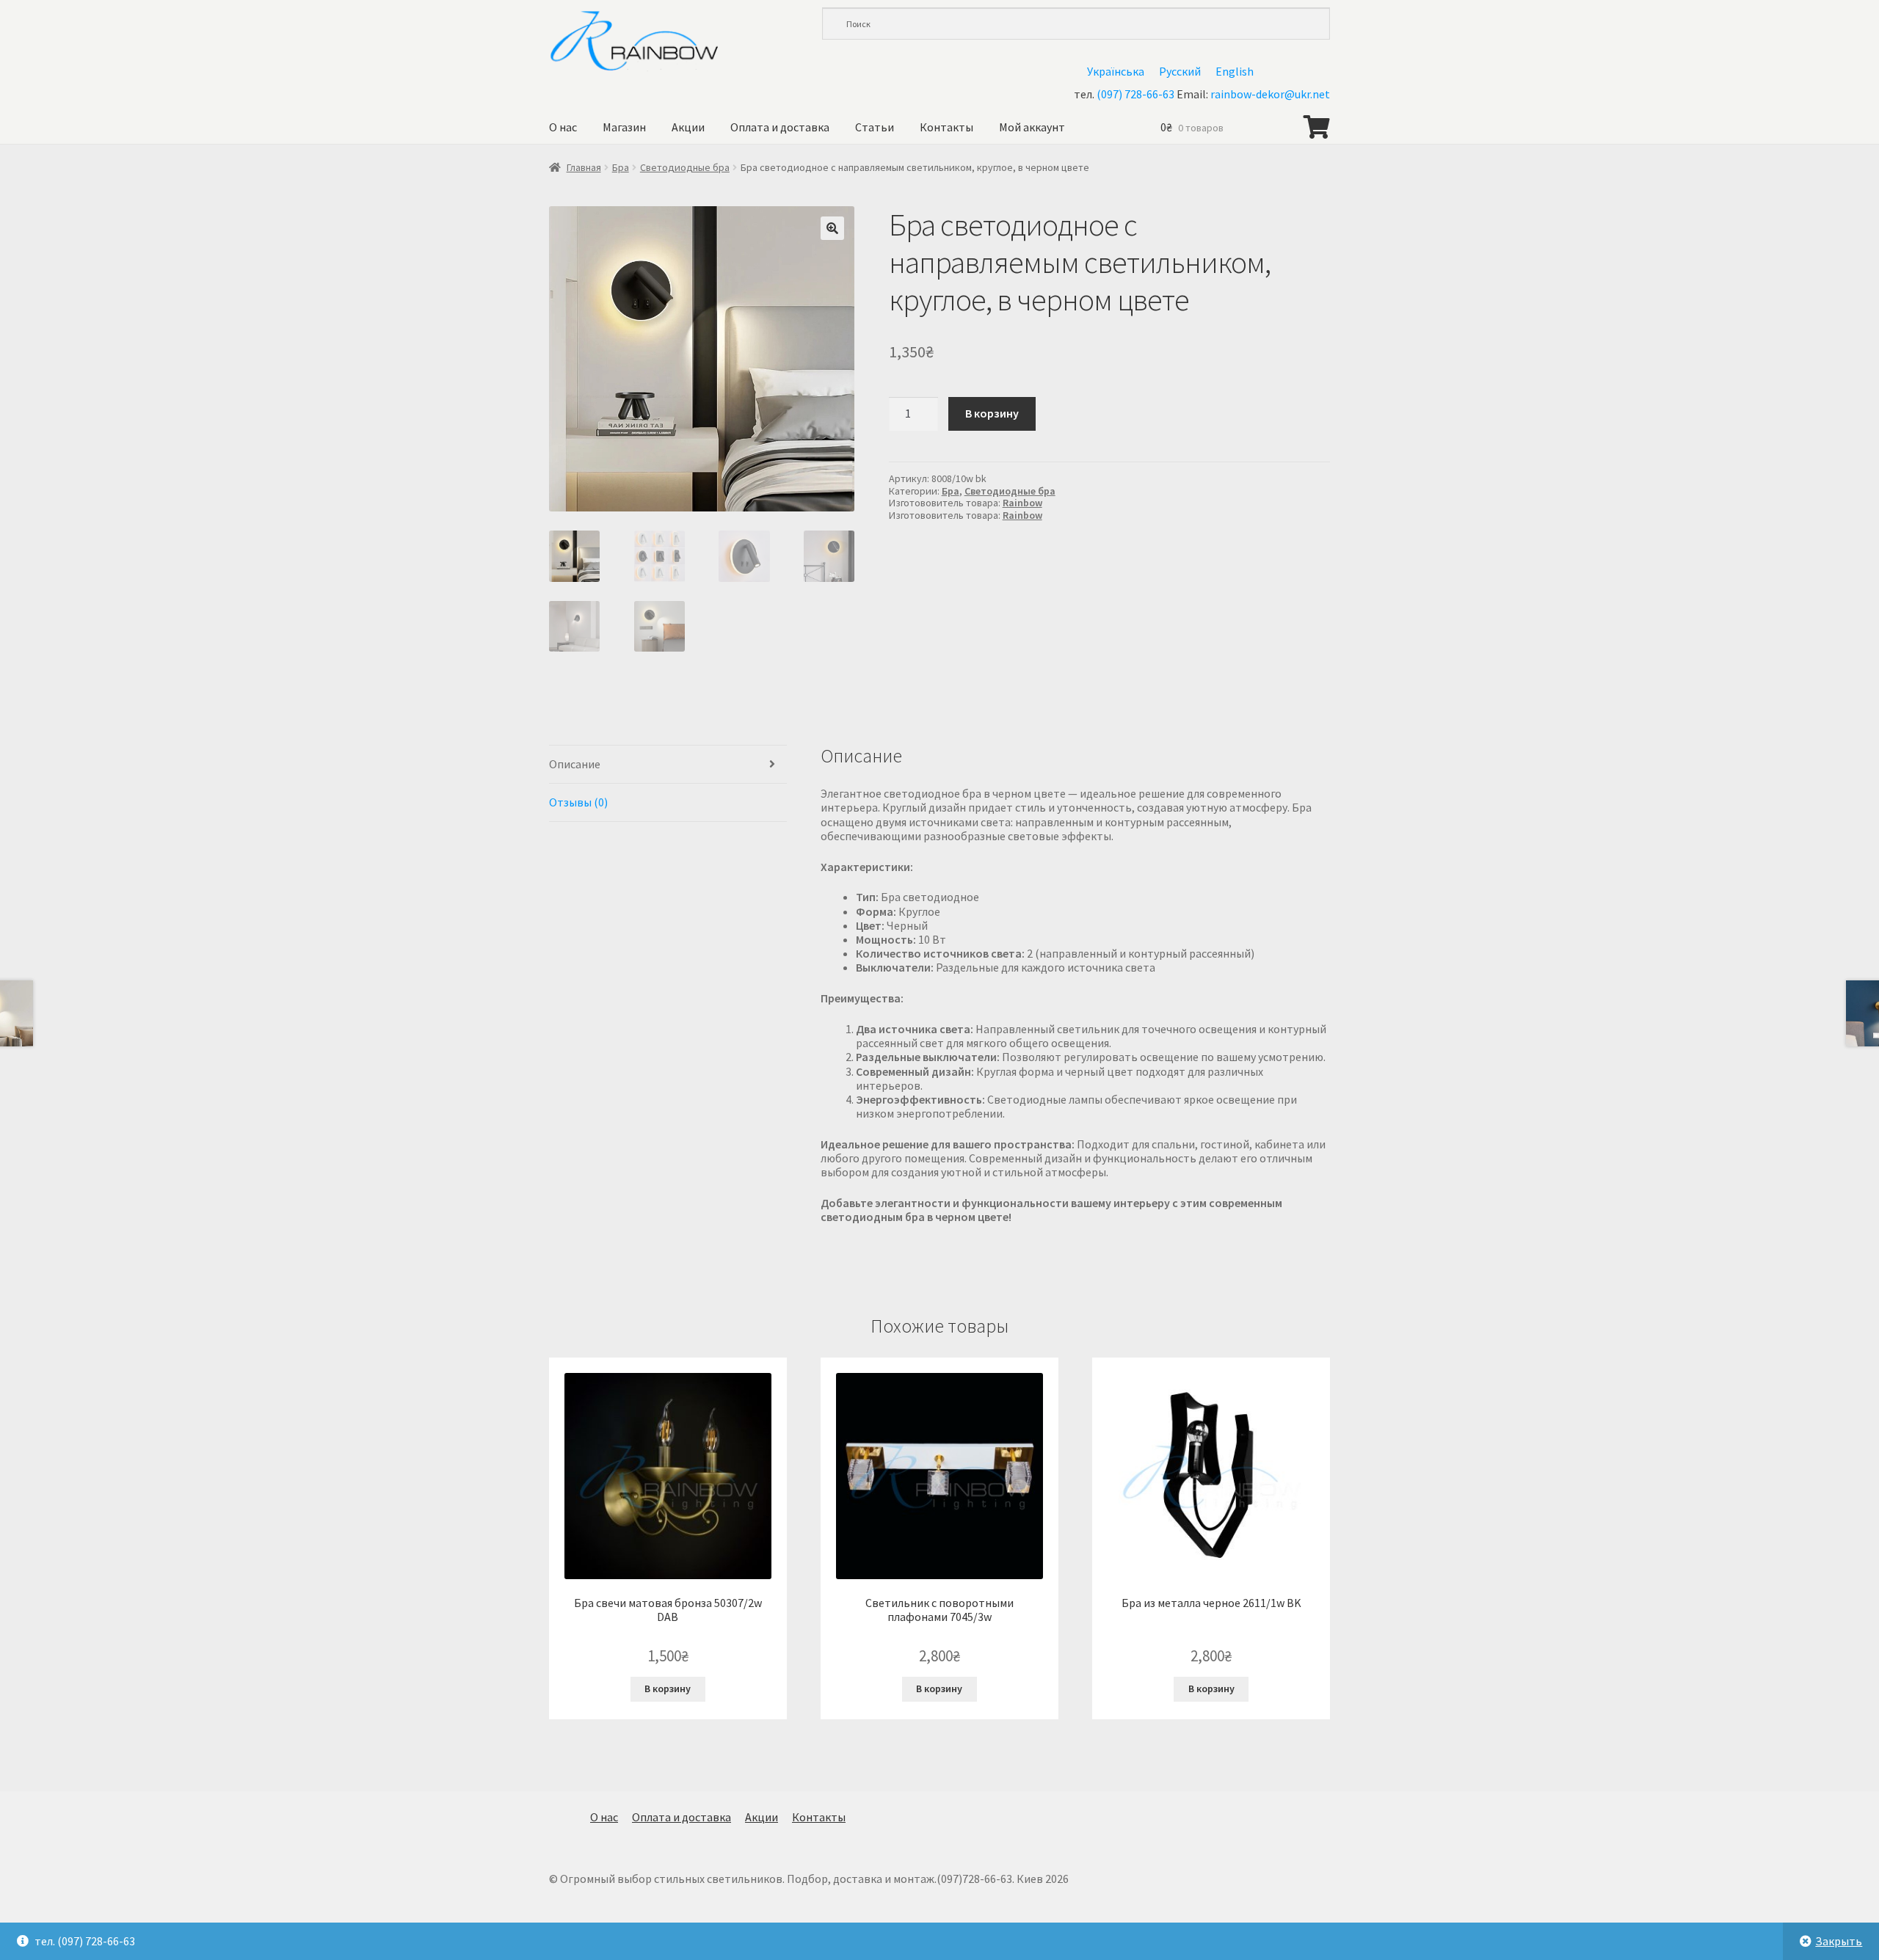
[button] (832, 228)
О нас (563, 127)
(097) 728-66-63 (1135, 94)
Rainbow (1022, 503)
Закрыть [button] (1839, 1941)
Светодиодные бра (685, 167)
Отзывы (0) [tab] (578, 802)
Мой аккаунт (1032, 127)
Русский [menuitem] (1180, 71)
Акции (688, 127)
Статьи (875, 127)
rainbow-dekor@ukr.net (1270, 94)
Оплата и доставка (780, 127)
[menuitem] (1116, 71)
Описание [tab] (575, 764)
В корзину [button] (668, 1688)
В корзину (992, 413)
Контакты (946, 127)
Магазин (624, 127)
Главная (584, 167)
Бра (621, 167)
